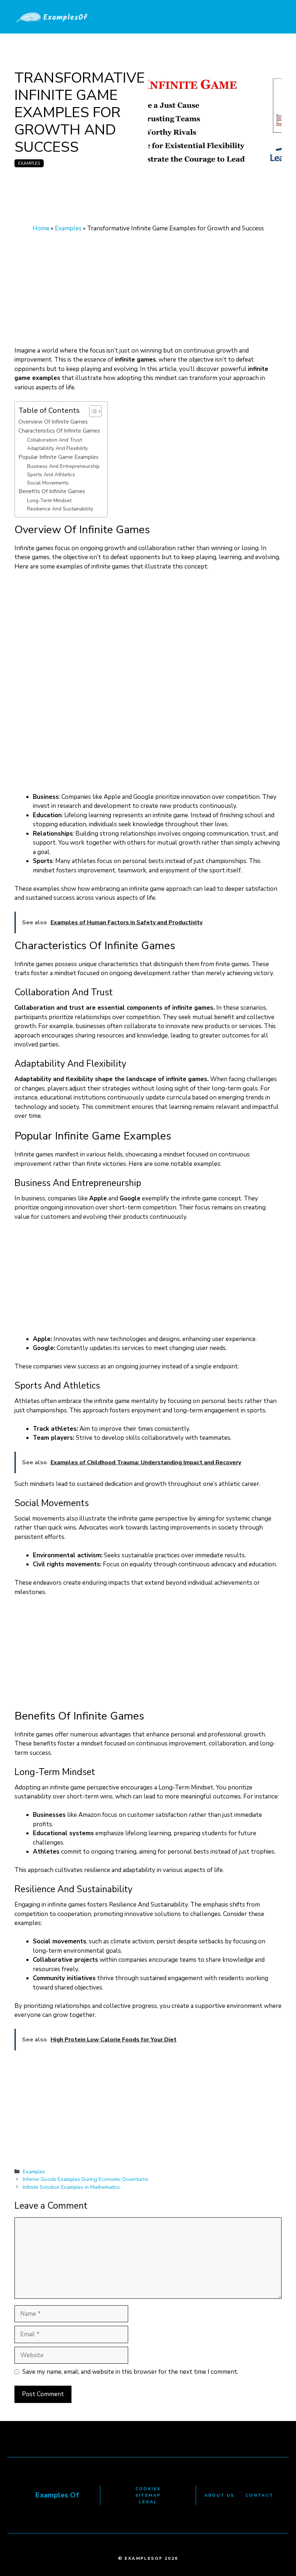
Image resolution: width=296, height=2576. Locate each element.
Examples (29, 163)
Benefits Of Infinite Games (52, 491)
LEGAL (148, 2502)
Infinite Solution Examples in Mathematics (71, 2187)
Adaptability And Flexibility (57, 448)
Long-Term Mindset (49, 501)
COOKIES (148, 2489)
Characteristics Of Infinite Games (59, 431)
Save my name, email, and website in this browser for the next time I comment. (130, 2372)
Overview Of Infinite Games (53, 422)
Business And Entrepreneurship (63, 466)
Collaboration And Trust (55, 440)
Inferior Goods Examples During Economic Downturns (86, 2179)
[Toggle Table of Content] (92, 411)
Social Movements (48, 483)
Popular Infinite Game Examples (58, 457)
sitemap (148, 2495)
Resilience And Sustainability (60, 509)
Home (41, 228)
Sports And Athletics (51, 475)
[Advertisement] (148, 293)
